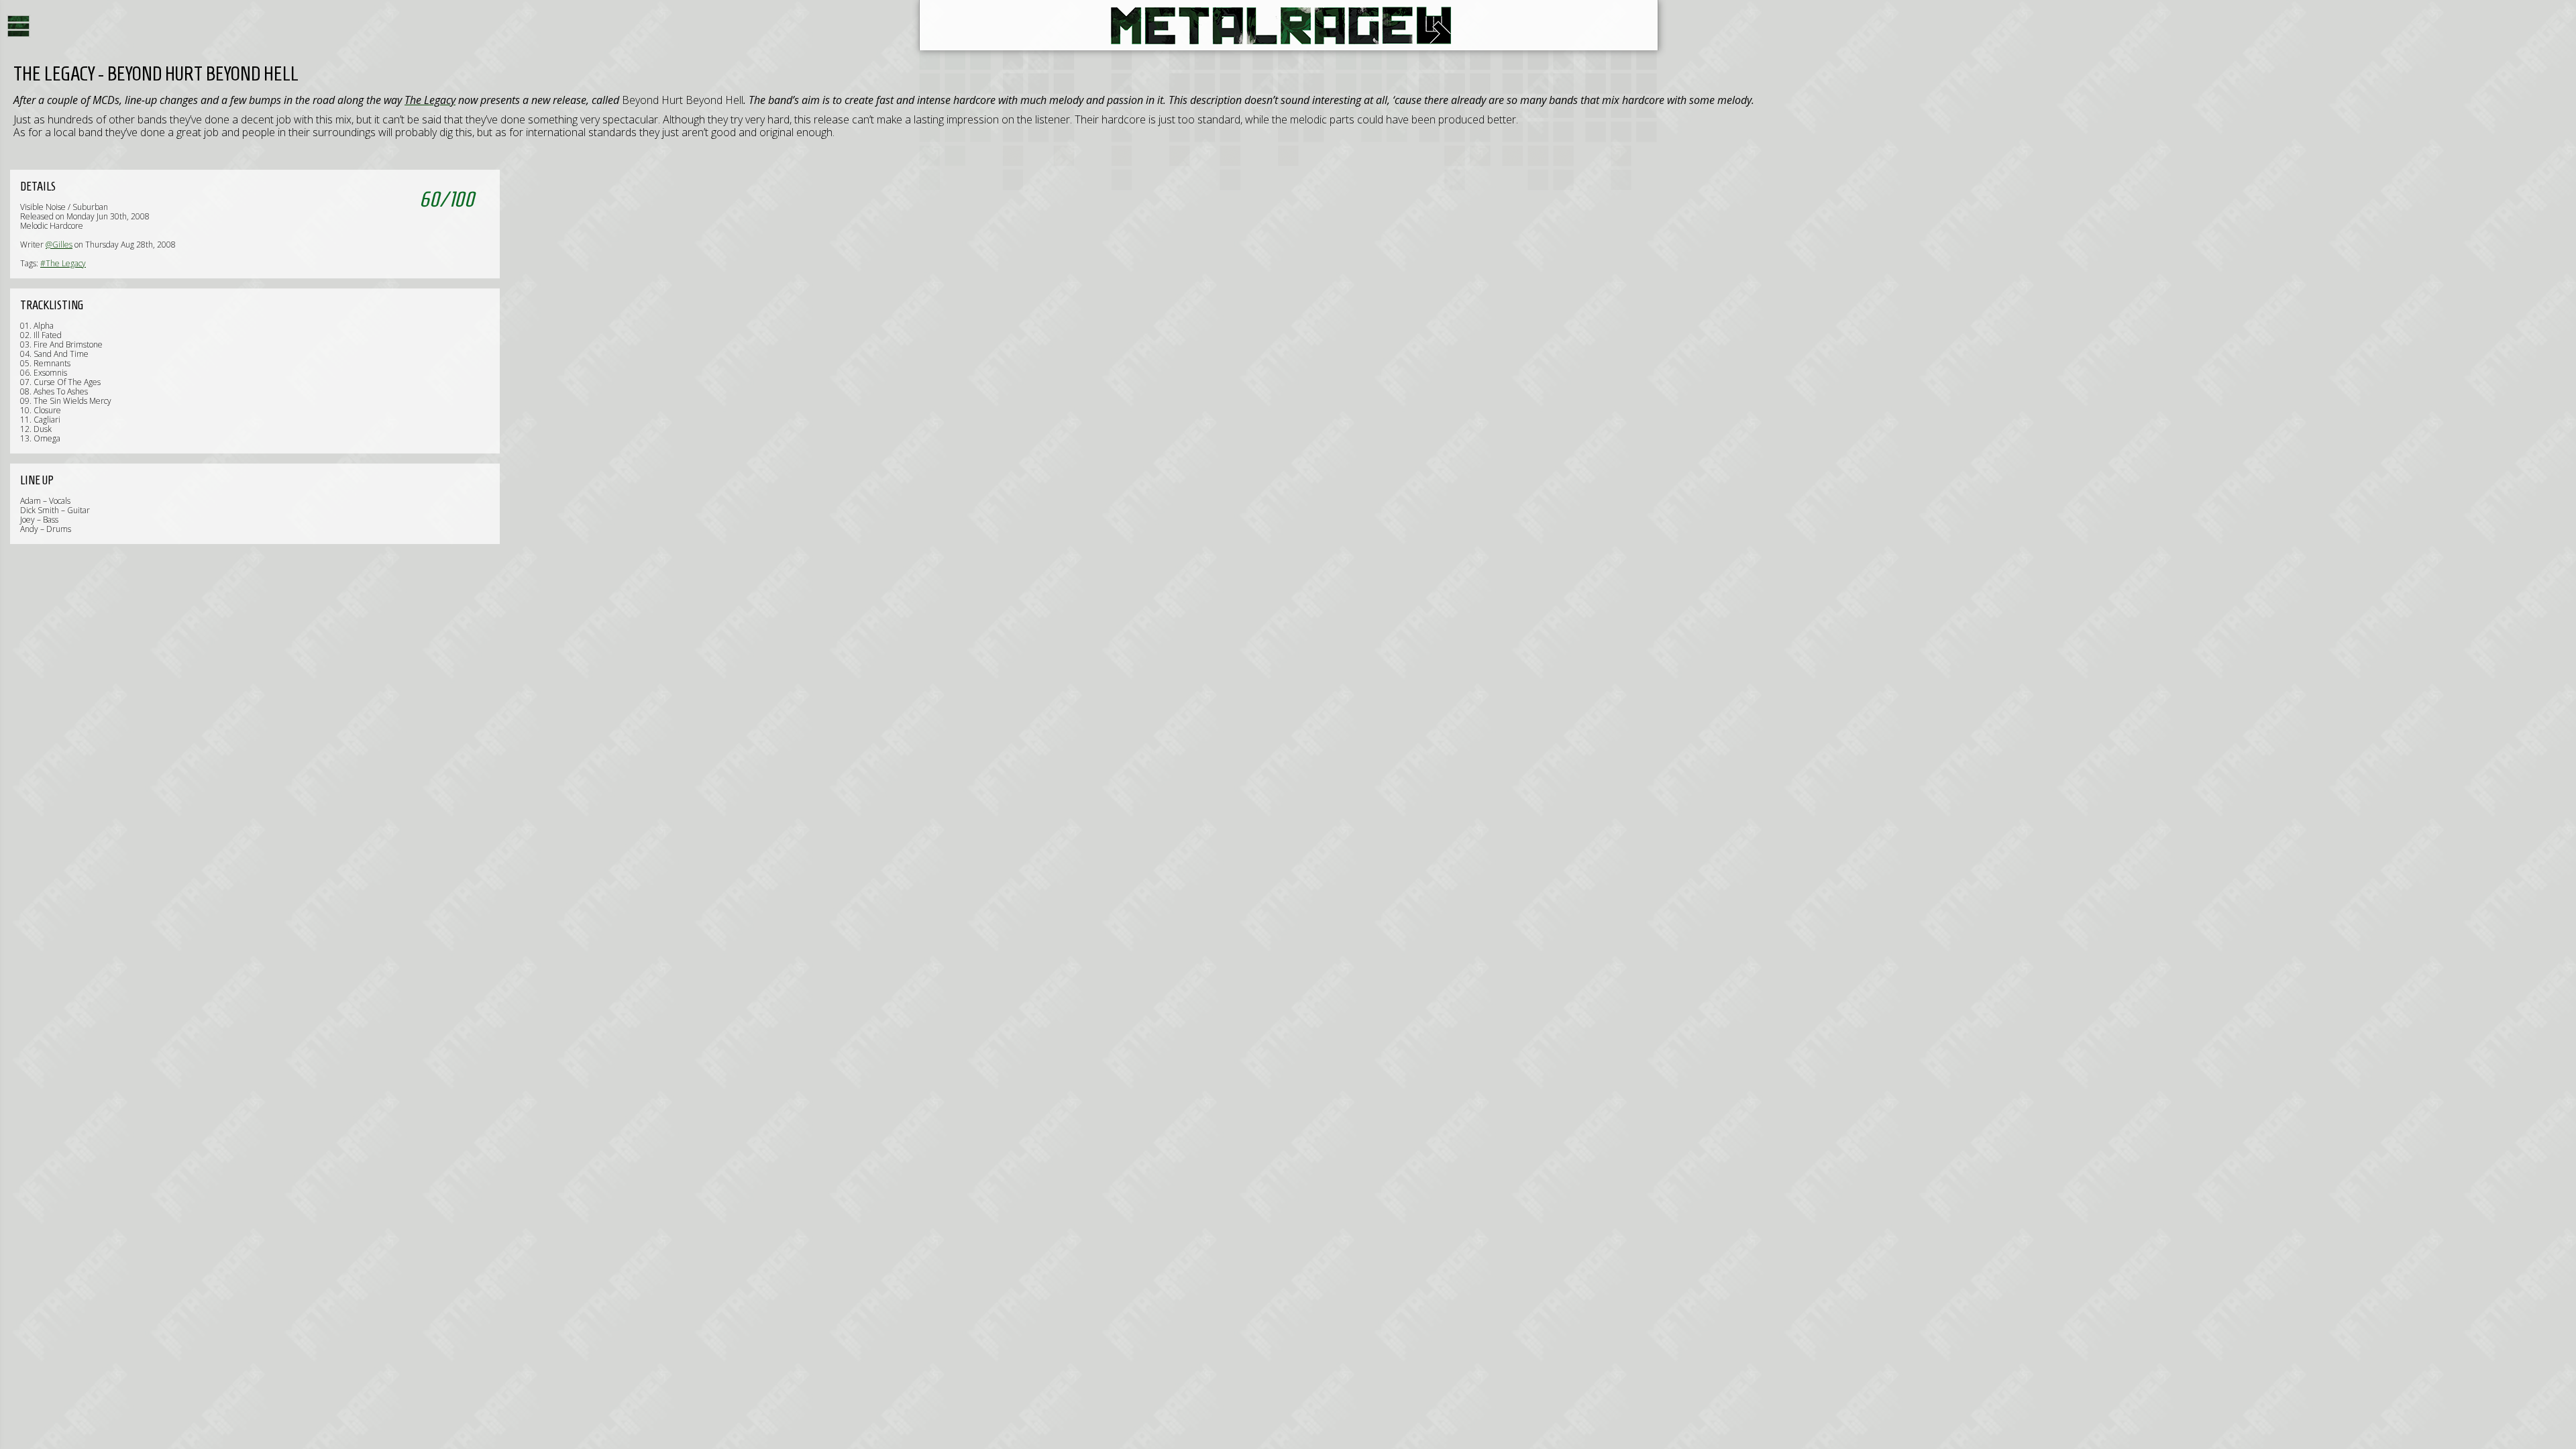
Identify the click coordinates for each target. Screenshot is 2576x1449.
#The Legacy (63, 263)
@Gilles (59, 245)
